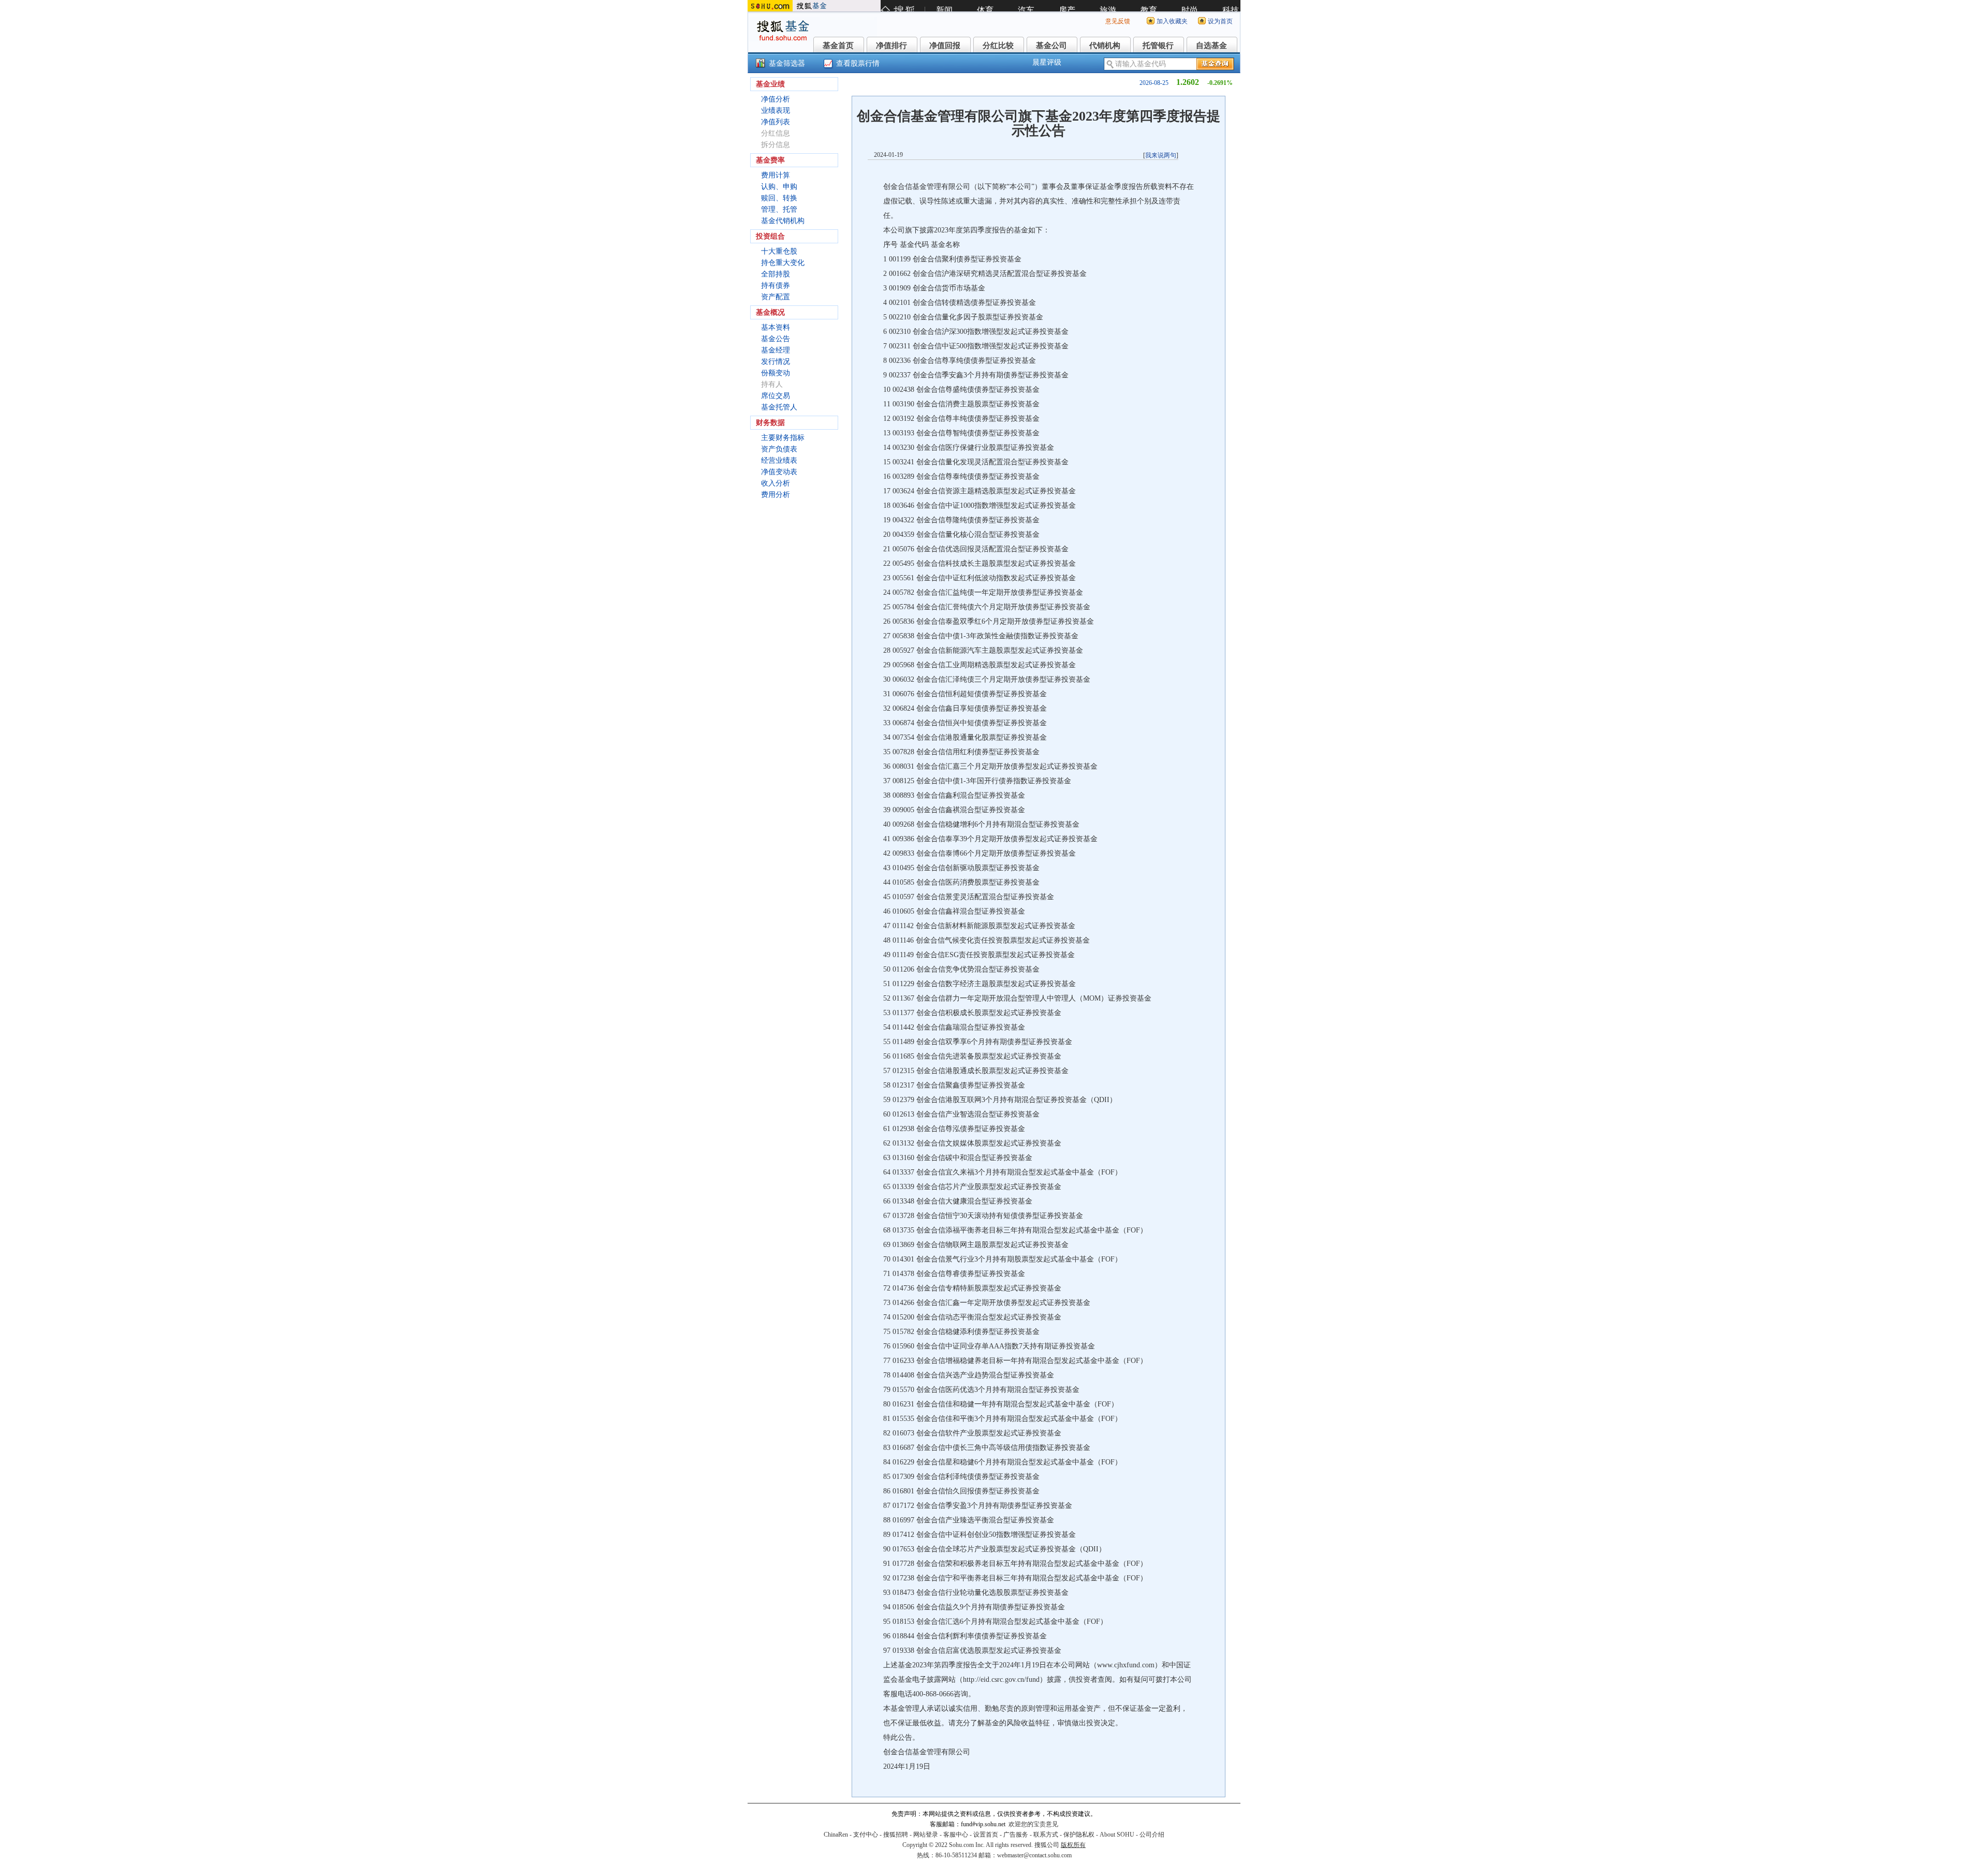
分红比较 (998, 46)
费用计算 (776, 175)
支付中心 (866, 1835)
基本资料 (776, 327)
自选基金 (1211, 46)
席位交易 (776, 396)
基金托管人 (779, 407)
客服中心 (956, 1835)
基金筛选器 (787, 63)
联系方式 (1046, 1835)
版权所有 (1073, 1845)
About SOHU (1117, 1835)
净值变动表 (779, 472)
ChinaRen (836, 1835)
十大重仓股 (779, 251)
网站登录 (926, 1835)
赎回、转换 (779, 198)
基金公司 (1051, 46)
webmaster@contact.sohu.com (1034, 1855)
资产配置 (776, 297)
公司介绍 (1152, 1835)
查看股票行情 (858, 63)
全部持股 (776, 274)
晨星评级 (1047, 62)
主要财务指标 (783, 438)
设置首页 (986, 1835)
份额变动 (776, 373)
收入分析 (776, 483)
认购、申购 (779, 187)
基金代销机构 (783, 221)
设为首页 (1220, 21)
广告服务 (1016, 1835)
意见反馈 (1118, 21)
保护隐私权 (1079, 1835)
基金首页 (838, 46)
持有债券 (776, 285)
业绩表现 (776, 111)
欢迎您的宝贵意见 (1033, 1824)
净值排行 (891, 46)
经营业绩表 (779, 460)
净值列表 (776, 122)
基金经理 (776, 350)
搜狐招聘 (896, 1835)
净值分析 (776, 99)
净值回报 (945, 46)
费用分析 (776, 495)
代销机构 (1105, 46)
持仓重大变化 (783, 263)
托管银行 (1158, 46)
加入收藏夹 (1172, 21)
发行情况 (776, 362)
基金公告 (776, 339)
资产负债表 (779, 449)
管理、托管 (779, 209)
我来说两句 (1161, 155)
